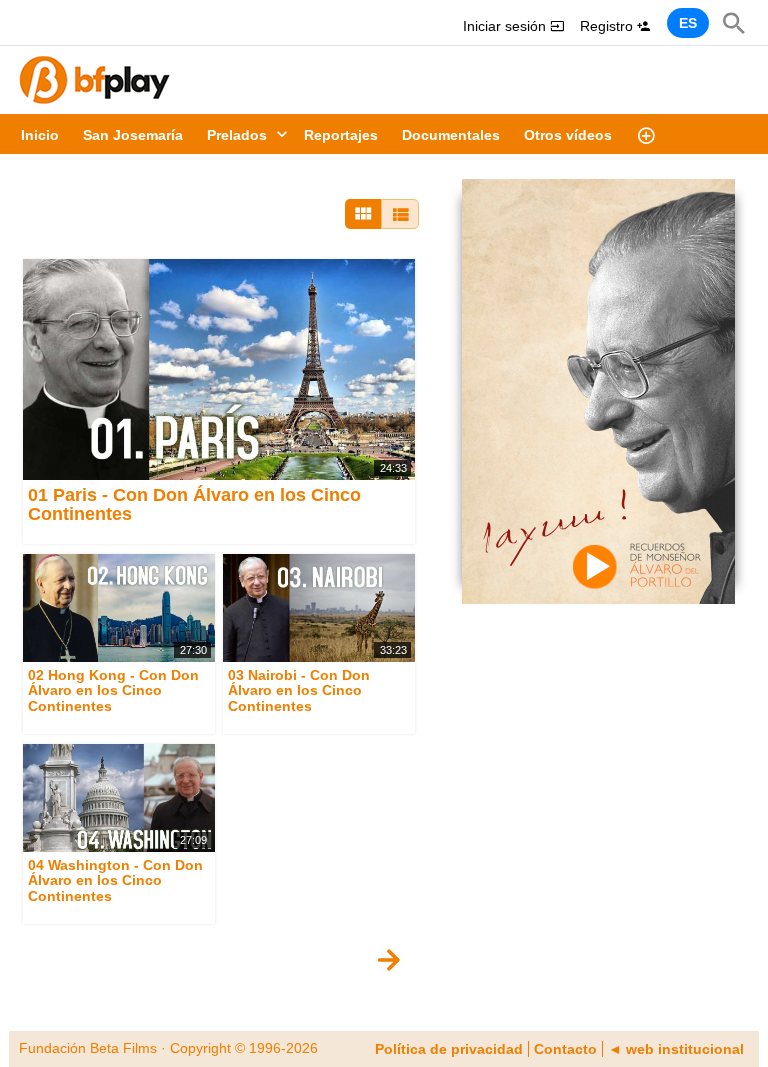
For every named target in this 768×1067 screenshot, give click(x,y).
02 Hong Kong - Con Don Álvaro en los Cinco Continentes (113, 690)
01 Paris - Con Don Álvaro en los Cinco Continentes (194, 504)
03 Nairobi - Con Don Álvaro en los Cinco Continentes (299, 690)
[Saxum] (599, 390)
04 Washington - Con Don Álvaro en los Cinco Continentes (115, 880)
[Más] (646, 134)
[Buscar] (734, 23)
